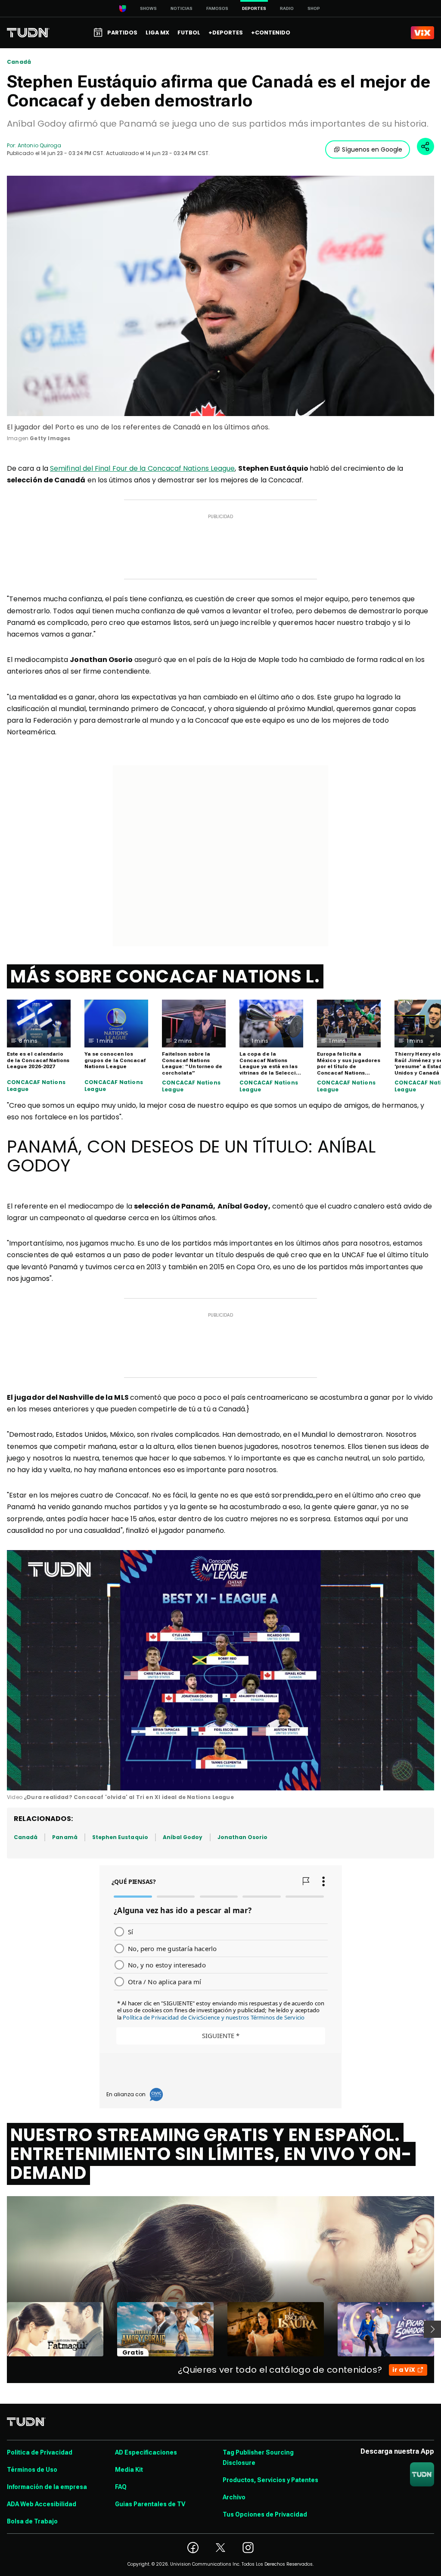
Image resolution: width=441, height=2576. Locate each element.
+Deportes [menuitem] (226, 33)
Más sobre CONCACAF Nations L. (165, 976)
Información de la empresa (47, 2487)
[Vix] (422, 33)
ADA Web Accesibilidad (42, 2504)
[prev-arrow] (2, 2329)
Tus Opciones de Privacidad (265, 2514)
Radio (287, 8)
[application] (220, 1670)
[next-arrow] (432, 2329)
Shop (314, 8)
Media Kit (129, 2470)
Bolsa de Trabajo (32, 2521)
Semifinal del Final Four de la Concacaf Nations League (142, 468)
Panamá (65, 1837)
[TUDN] (28, 33)
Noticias (182, 8)
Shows (148, 8)
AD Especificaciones (146, 2452)
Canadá (19, 62)
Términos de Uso (32, 2470)
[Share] (425, 146)
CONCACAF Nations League (36, 1086)
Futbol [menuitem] (189, 33)
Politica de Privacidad (40, 2452)
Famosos (217, 8)
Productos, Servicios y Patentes (270, 2480)
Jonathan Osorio (243, 1837)
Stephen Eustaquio (120, 1837)
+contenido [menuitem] (271, 33)
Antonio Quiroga (39, 145)
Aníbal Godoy (183, 1837)
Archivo (234, 2497)
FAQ (121, 2487)
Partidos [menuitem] (122, 33)
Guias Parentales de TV (150, 2504)
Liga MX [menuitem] (157, 33)
